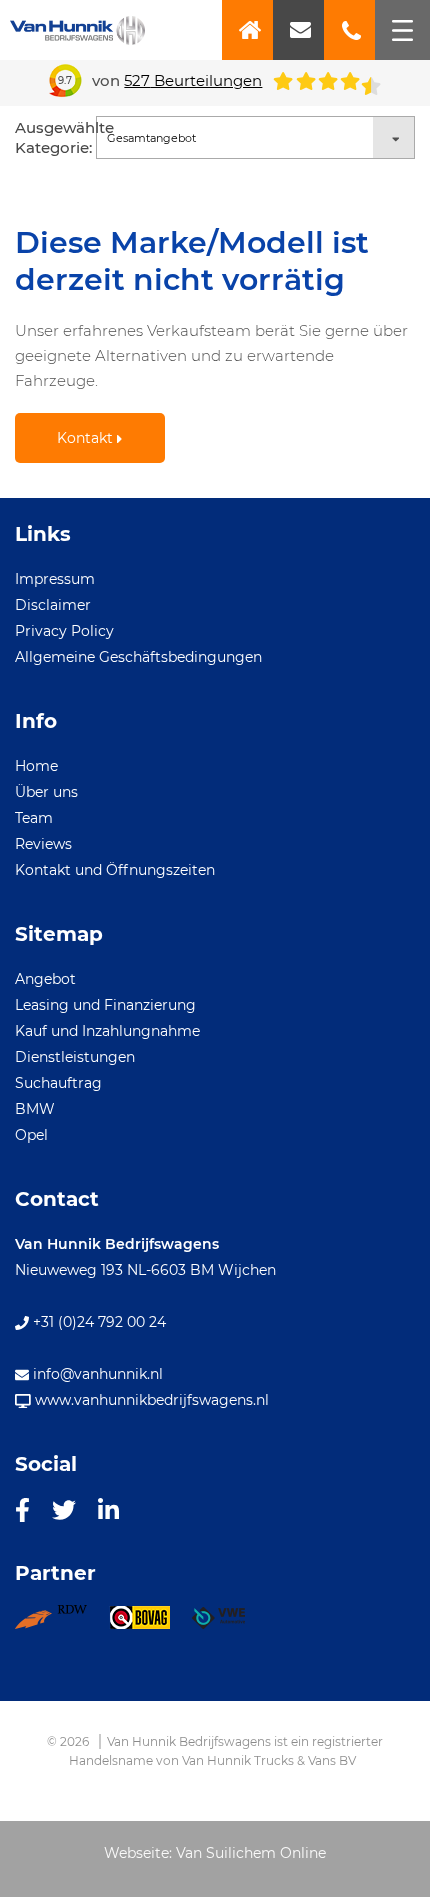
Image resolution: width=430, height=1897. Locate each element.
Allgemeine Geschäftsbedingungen (138, 657)
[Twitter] (64, 1509)
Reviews (43, 844)
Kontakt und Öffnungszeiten (115, 870)
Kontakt (87, 438)
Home (36, 766)
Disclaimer (53, 605)
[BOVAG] (150, 1624)
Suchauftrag (58, 1083)
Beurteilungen (193, 80)
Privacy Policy (64, 631)
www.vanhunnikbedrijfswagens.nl (150, 1400)
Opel (31, 1135)
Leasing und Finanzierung (105, 1005)
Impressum (55, 579)
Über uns (46, 792)
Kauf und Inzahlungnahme (107, 1031)
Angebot (45, 979)
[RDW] (62, 1624)
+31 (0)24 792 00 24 (97, 1322)
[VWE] (229, 1624)
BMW (35, 1109)
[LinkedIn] (108, 1509)
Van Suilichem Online (251, 1853)
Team (34, 818)
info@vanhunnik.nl (96, 1374)
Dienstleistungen (75, 1057)
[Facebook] (22, 1509)
